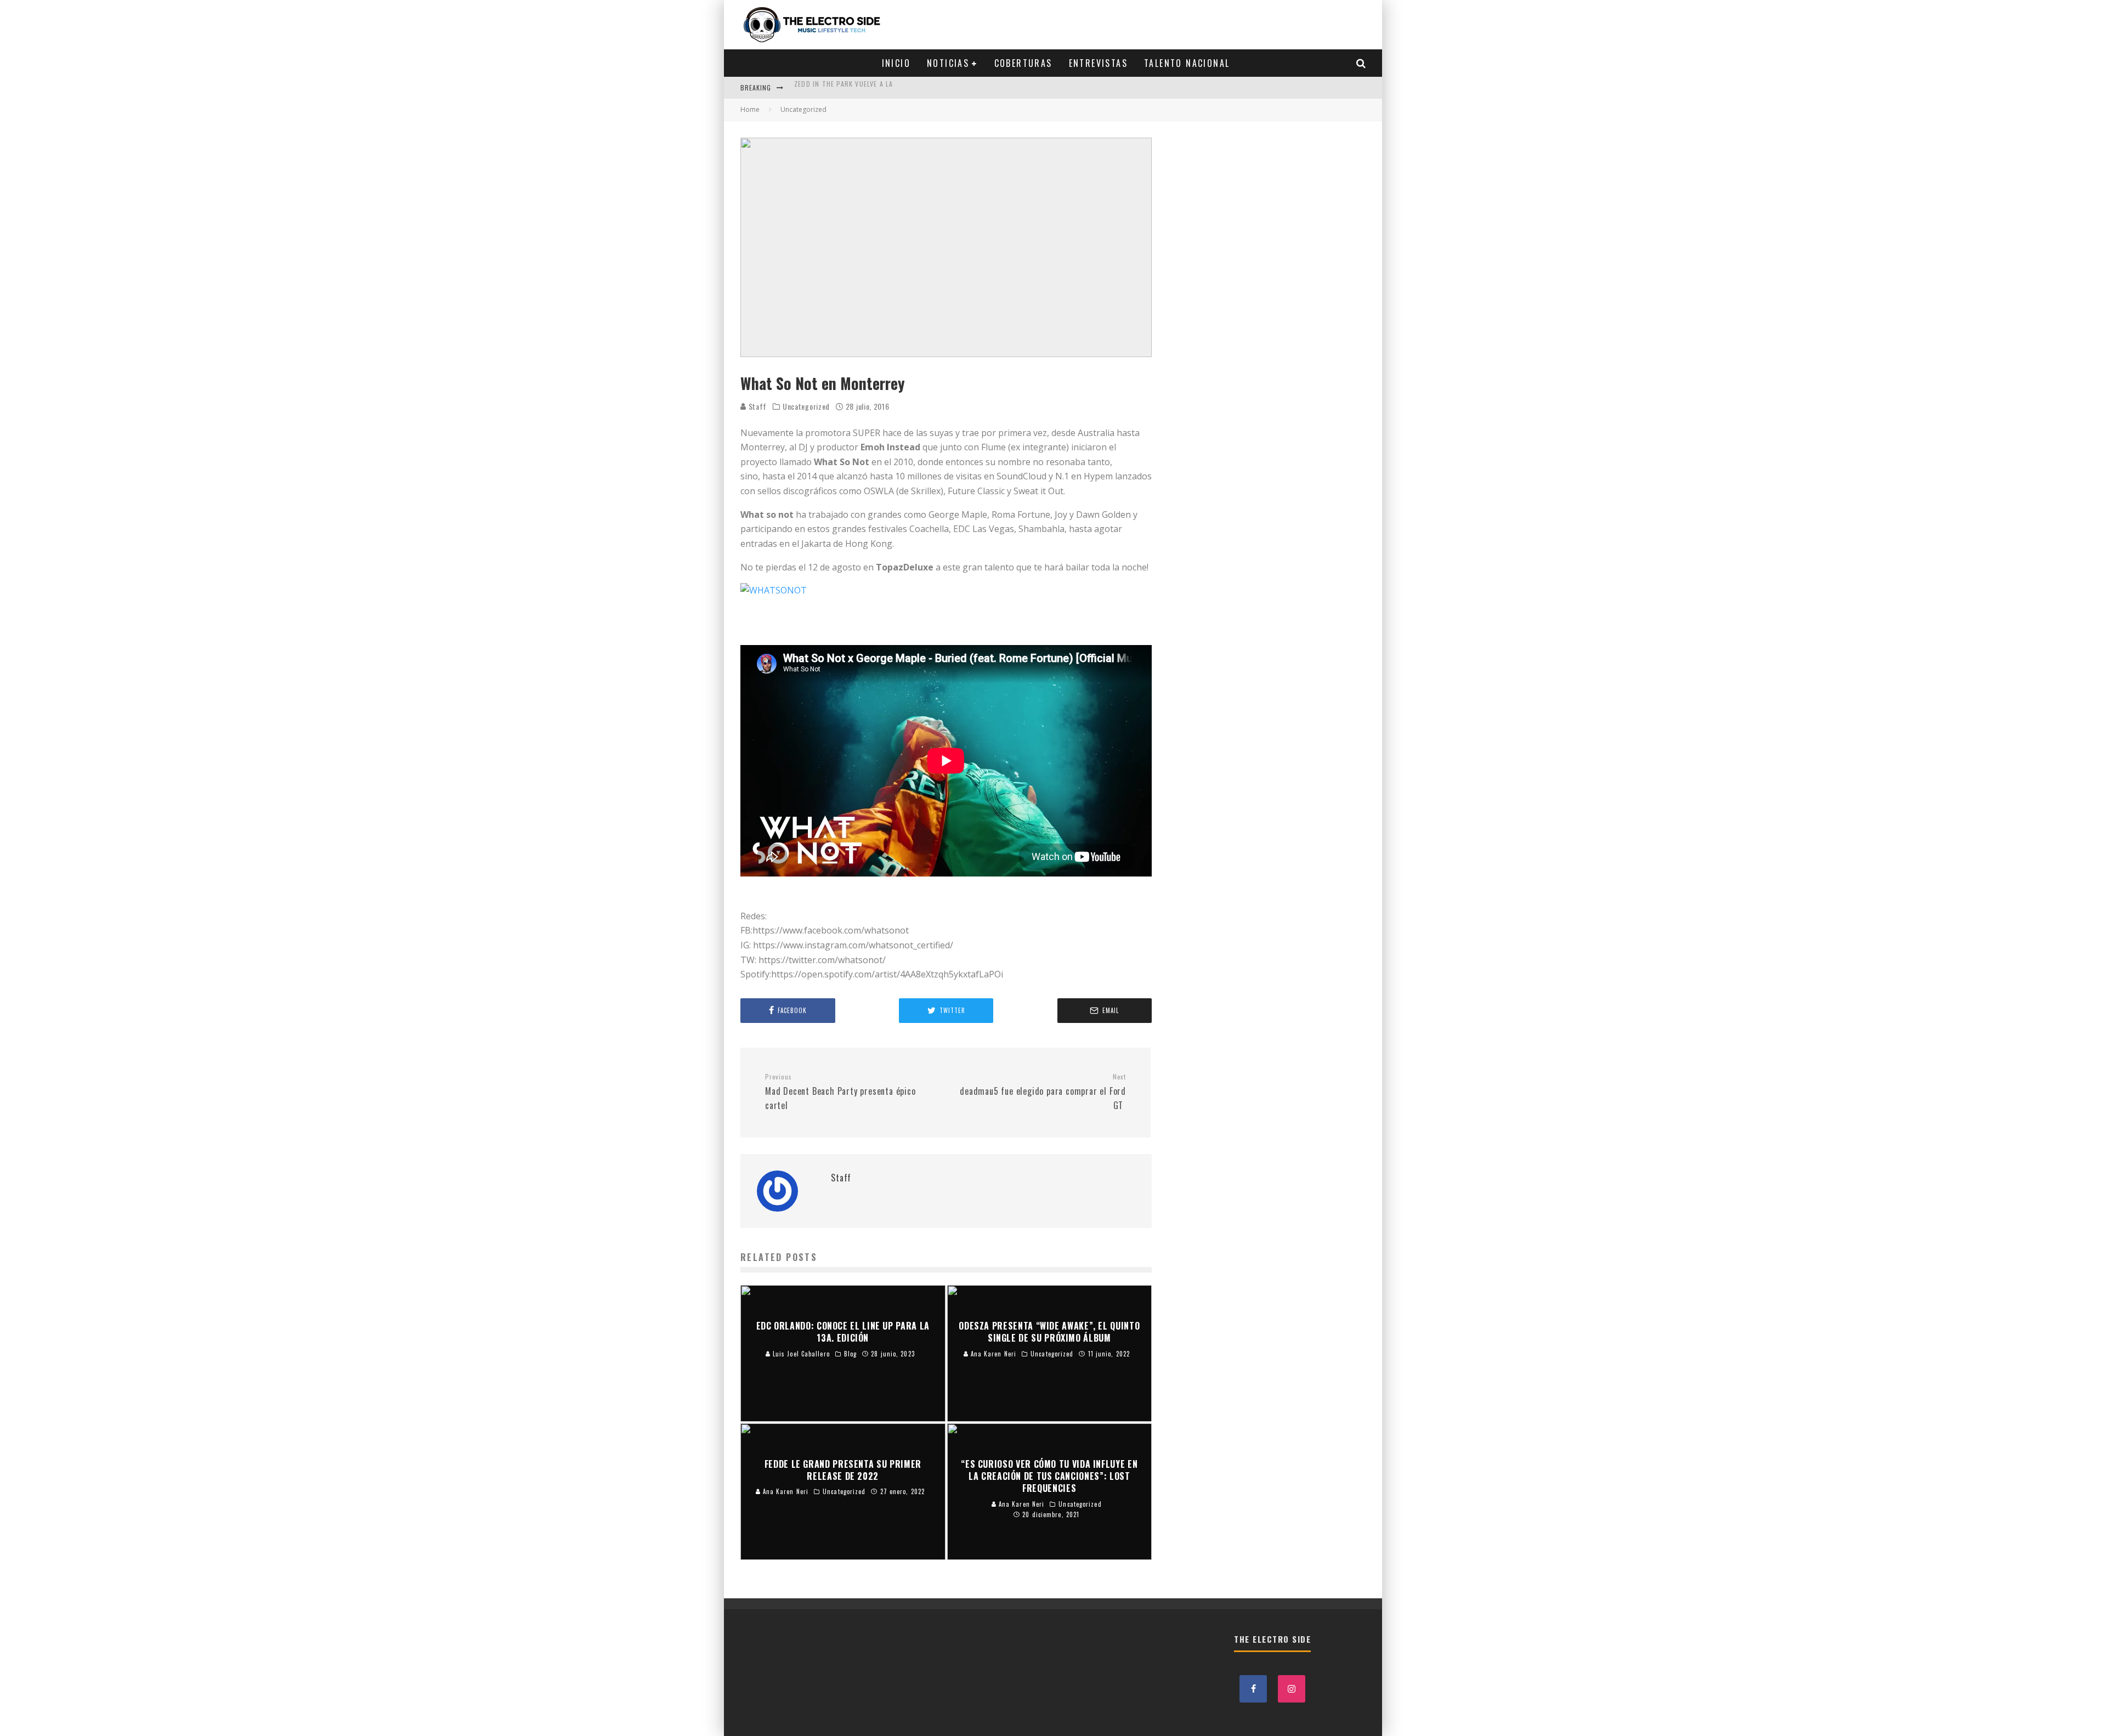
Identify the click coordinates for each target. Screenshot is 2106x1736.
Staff (757, 406)
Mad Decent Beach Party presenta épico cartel (840, 1092)
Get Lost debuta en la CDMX (844, 87)
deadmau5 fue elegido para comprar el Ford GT (1043, 1092)
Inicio (896, 63)
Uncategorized (806, 406)
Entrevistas (1098, 63)
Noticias (948, 63)
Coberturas (1023, 63)
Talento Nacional (1187, 63)
